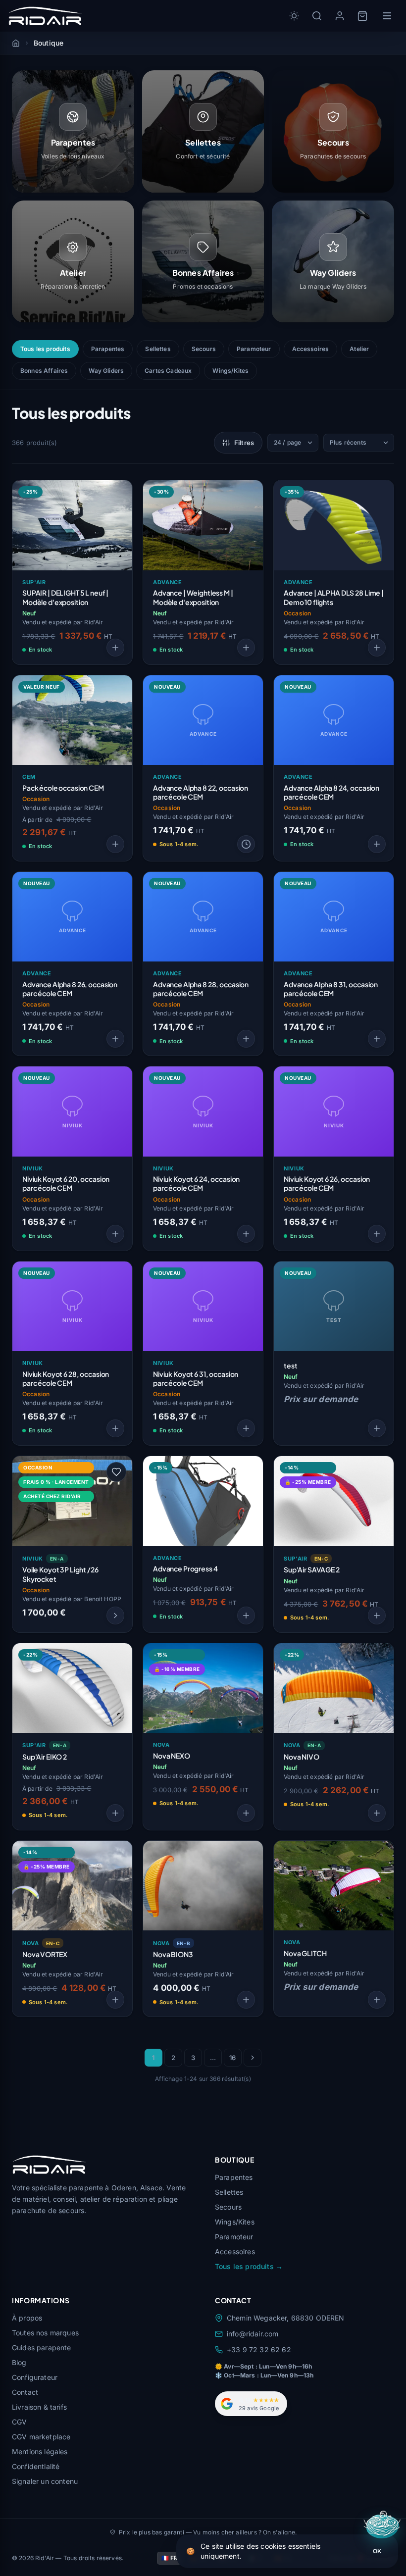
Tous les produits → (249, 2266)
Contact (25, 2392)
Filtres (244, 443)
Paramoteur (254, 349)
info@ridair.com (253, 2334)
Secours (204, 349)
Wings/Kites (230, 371)
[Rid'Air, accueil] (45, 16)
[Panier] (362, 16)
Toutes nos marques (45, 2333)
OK (377, 2551)
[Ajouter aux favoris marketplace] (116, 1472)
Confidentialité (36, 2466)
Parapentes (108, 349)
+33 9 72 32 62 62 (259, 2349)
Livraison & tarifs (39, 2407)
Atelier (359, 349)
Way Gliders (106, 371)
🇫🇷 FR (170, 2558)
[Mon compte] (340, 16)
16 (232, 2058)
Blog (19, 2362)
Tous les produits (45, 349)
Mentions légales (40, 2451)
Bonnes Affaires (44, 371)
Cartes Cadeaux (168, 371)
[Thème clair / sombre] (294, 16)
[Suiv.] (253, 2058)
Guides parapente (42, 2348)
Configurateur (35, 2377)
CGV (19, 2422)
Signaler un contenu (45, 2481)
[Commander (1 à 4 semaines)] (246, 844)
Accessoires (311, 349)
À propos (27, 2318)
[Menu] (387, 16)
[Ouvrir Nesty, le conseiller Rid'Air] (383, 2526)
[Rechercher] (317, 16)
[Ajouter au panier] (377, 648)
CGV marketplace (41, 2437)
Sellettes (158, 349)
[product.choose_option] (115, 648)
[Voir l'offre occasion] (115, 1616)
